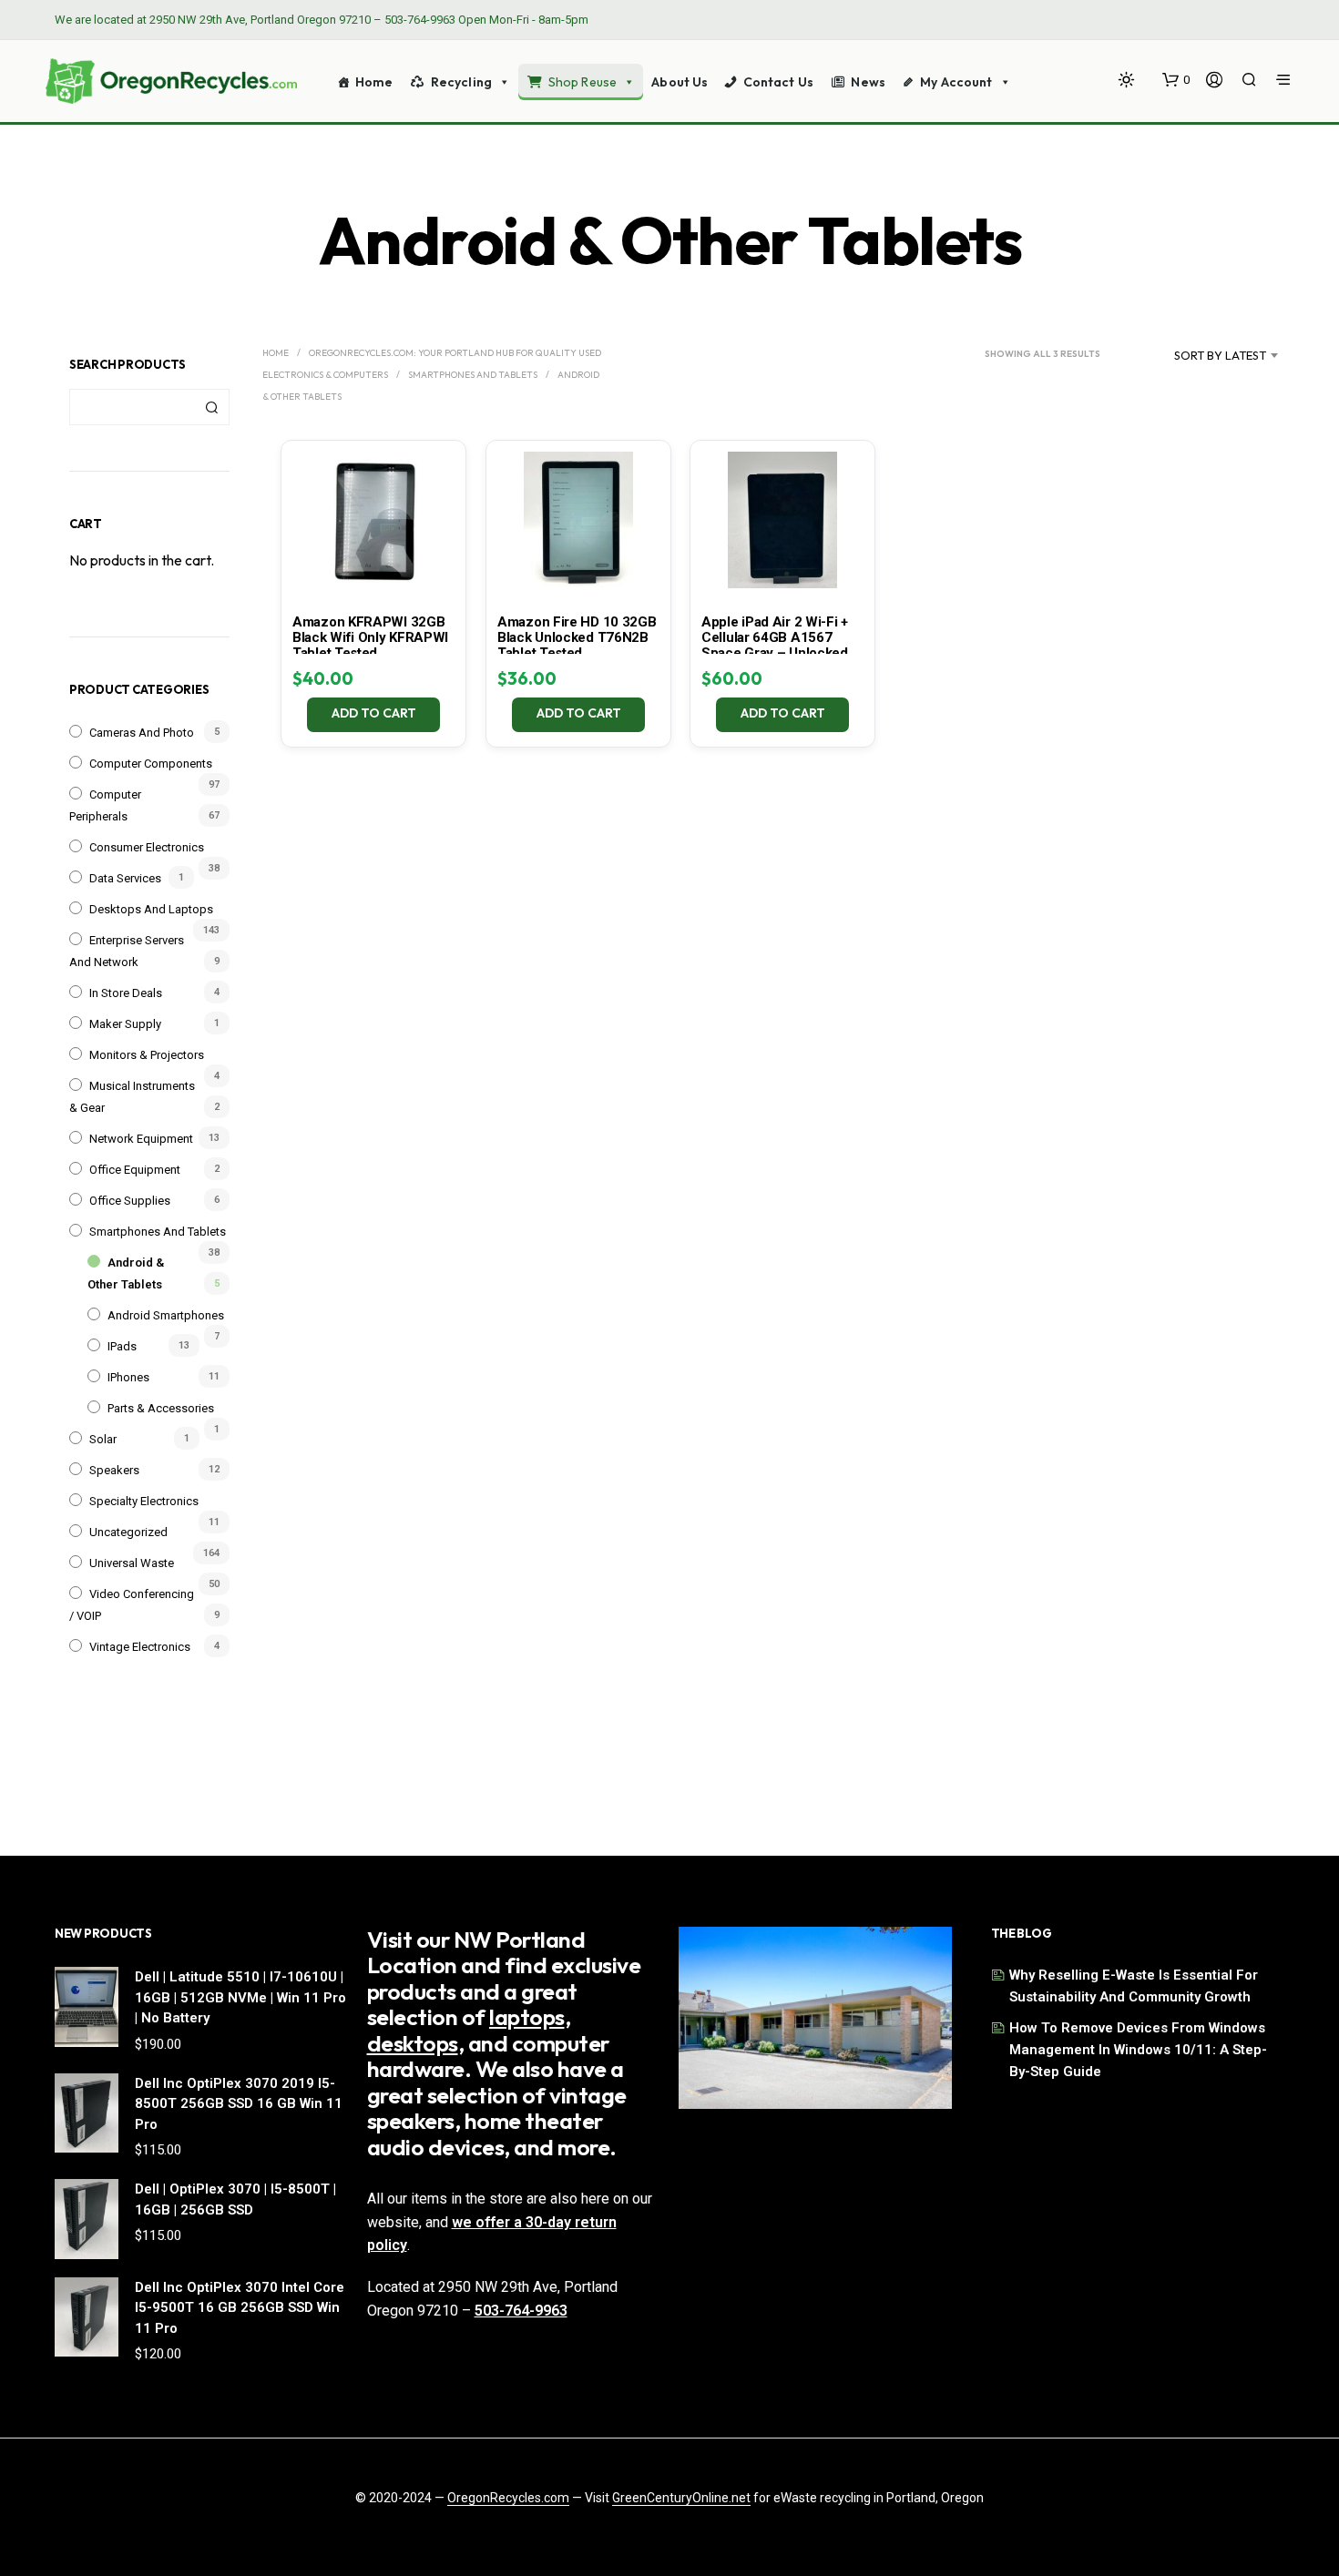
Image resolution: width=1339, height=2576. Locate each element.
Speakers (114, 1470)
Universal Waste (132, 1563)
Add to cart (374, 713)
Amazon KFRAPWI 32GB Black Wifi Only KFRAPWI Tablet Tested (370, 637)
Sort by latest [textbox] (1220, 355)
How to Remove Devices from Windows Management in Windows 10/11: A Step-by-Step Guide (1138, 2050)
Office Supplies (130, 1201)
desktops (413, 2043)
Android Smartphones (166, 1315)
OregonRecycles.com (508, 2498)
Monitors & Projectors (147, 1055)
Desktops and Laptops (151, 909)
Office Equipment (135, 1170)
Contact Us (778, 82)
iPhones (128, 1377)
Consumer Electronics (147, 847)
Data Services (125, 878)
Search (211, 407)
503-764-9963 (420, 20)
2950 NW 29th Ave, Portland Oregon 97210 (260, 20)
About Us (680, 82)
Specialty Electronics (144, 1501)
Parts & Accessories (161, 1408)
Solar (103, 1439)
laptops (527, 2017)
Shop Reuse (583, 82)
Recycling (461, 82)
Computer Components (151, 764)
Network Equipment (141, 1139)
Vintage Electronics (140, 1647)
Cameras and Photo (142, 733)
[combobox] (1197, 355)
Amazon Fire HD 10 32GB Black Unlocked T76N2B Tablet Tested (577, 637)
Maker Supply (125, 1024)
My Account (956, 82)
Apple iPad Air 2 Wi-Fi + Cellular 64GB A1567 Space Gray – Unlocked (775, 637)
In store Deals (126, 993)
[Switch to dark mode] (1126, 80)
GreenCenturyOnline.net (681, 2498)
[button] (1176, 80)
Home (374, 82)
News (868, 82)
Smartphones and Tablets (158, 1232)
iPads (122, 1346)
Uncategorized (128, 1532)
